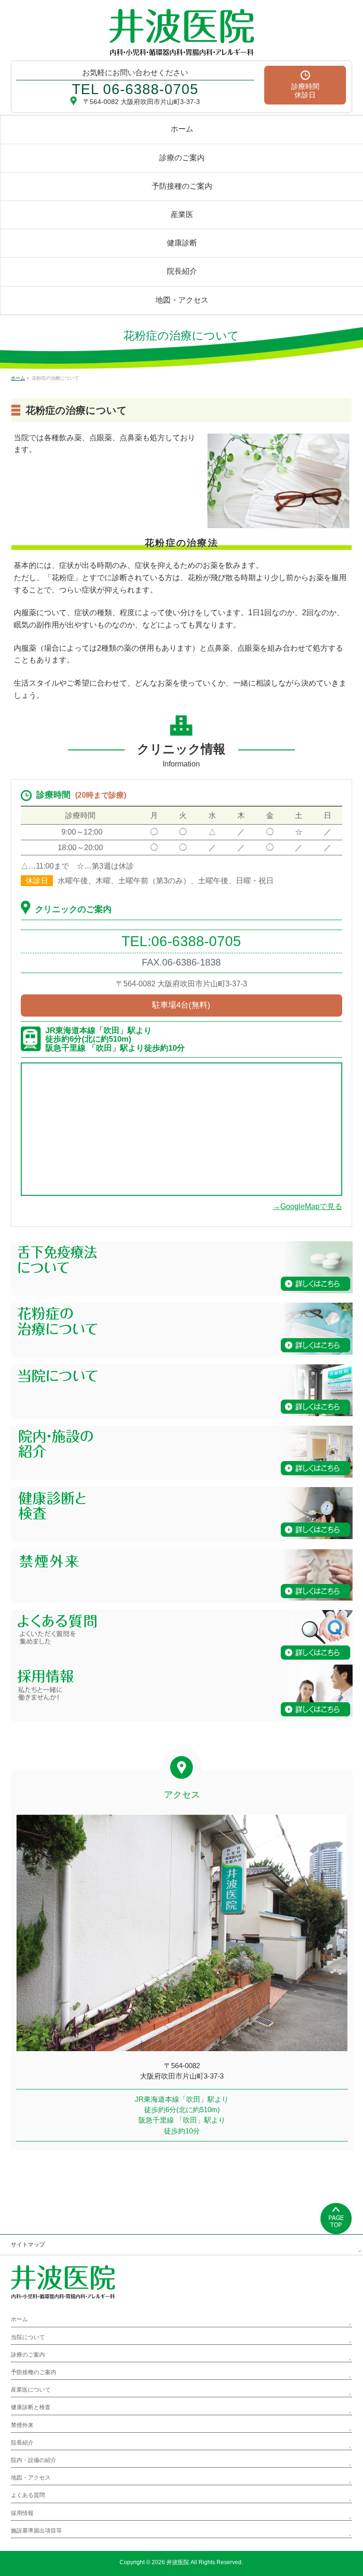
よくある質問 (28, 2495)
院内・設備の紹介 (34, 2460)
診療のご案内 (28, 2355)
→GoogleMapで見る (307, 1206)
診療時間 (305, 91)
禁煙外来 (22, 2425)
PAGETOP (336, 2219)
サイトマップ (28, 2245)
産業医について (31, 2390)
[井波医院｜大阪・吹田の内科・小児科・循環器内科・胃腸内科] (181, 45)
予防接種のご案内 (34, 2372)
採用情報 (22, 2513)
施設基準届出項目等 (36, 2531)
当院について (28, 2337)
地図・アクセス (31, 2478)
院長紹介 (22, 2443)
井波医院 (178, 2562)
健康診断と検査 (31, 2407)
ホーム (19, 2319)
